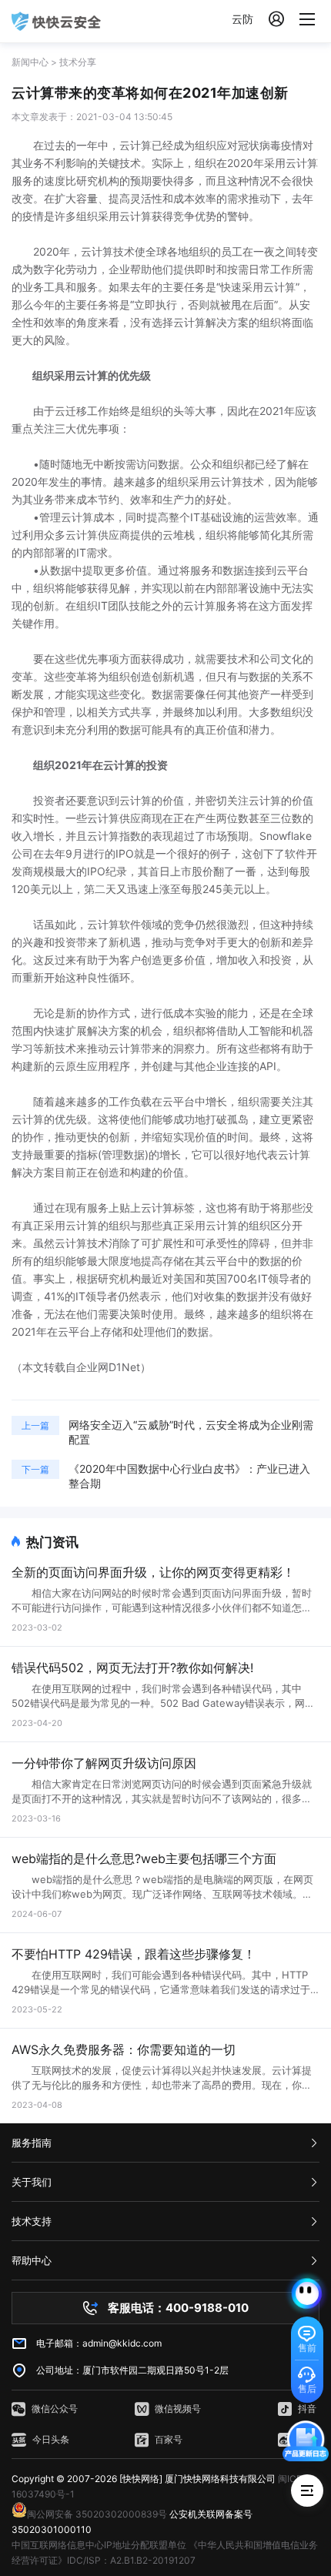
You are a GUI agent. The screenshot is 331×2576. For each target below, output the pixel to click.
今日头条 (51, 2439)
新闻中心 (30, 62)
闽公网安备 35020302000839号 (97, 2514)
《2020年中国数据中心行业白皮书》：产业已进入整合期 (189, 1476)
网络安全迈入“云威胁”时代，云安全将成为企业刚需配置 (191, 1432)
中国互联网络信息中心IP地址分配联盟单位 (99, 2545)
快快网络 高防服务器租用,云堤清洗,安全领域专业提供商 (56, 21)
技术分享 (78, 62)
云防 (242, 19)
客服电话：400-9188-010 (178, 2308)
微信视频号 (178, 2409)
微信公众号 (55, 2409)
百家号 (169, 2439)
